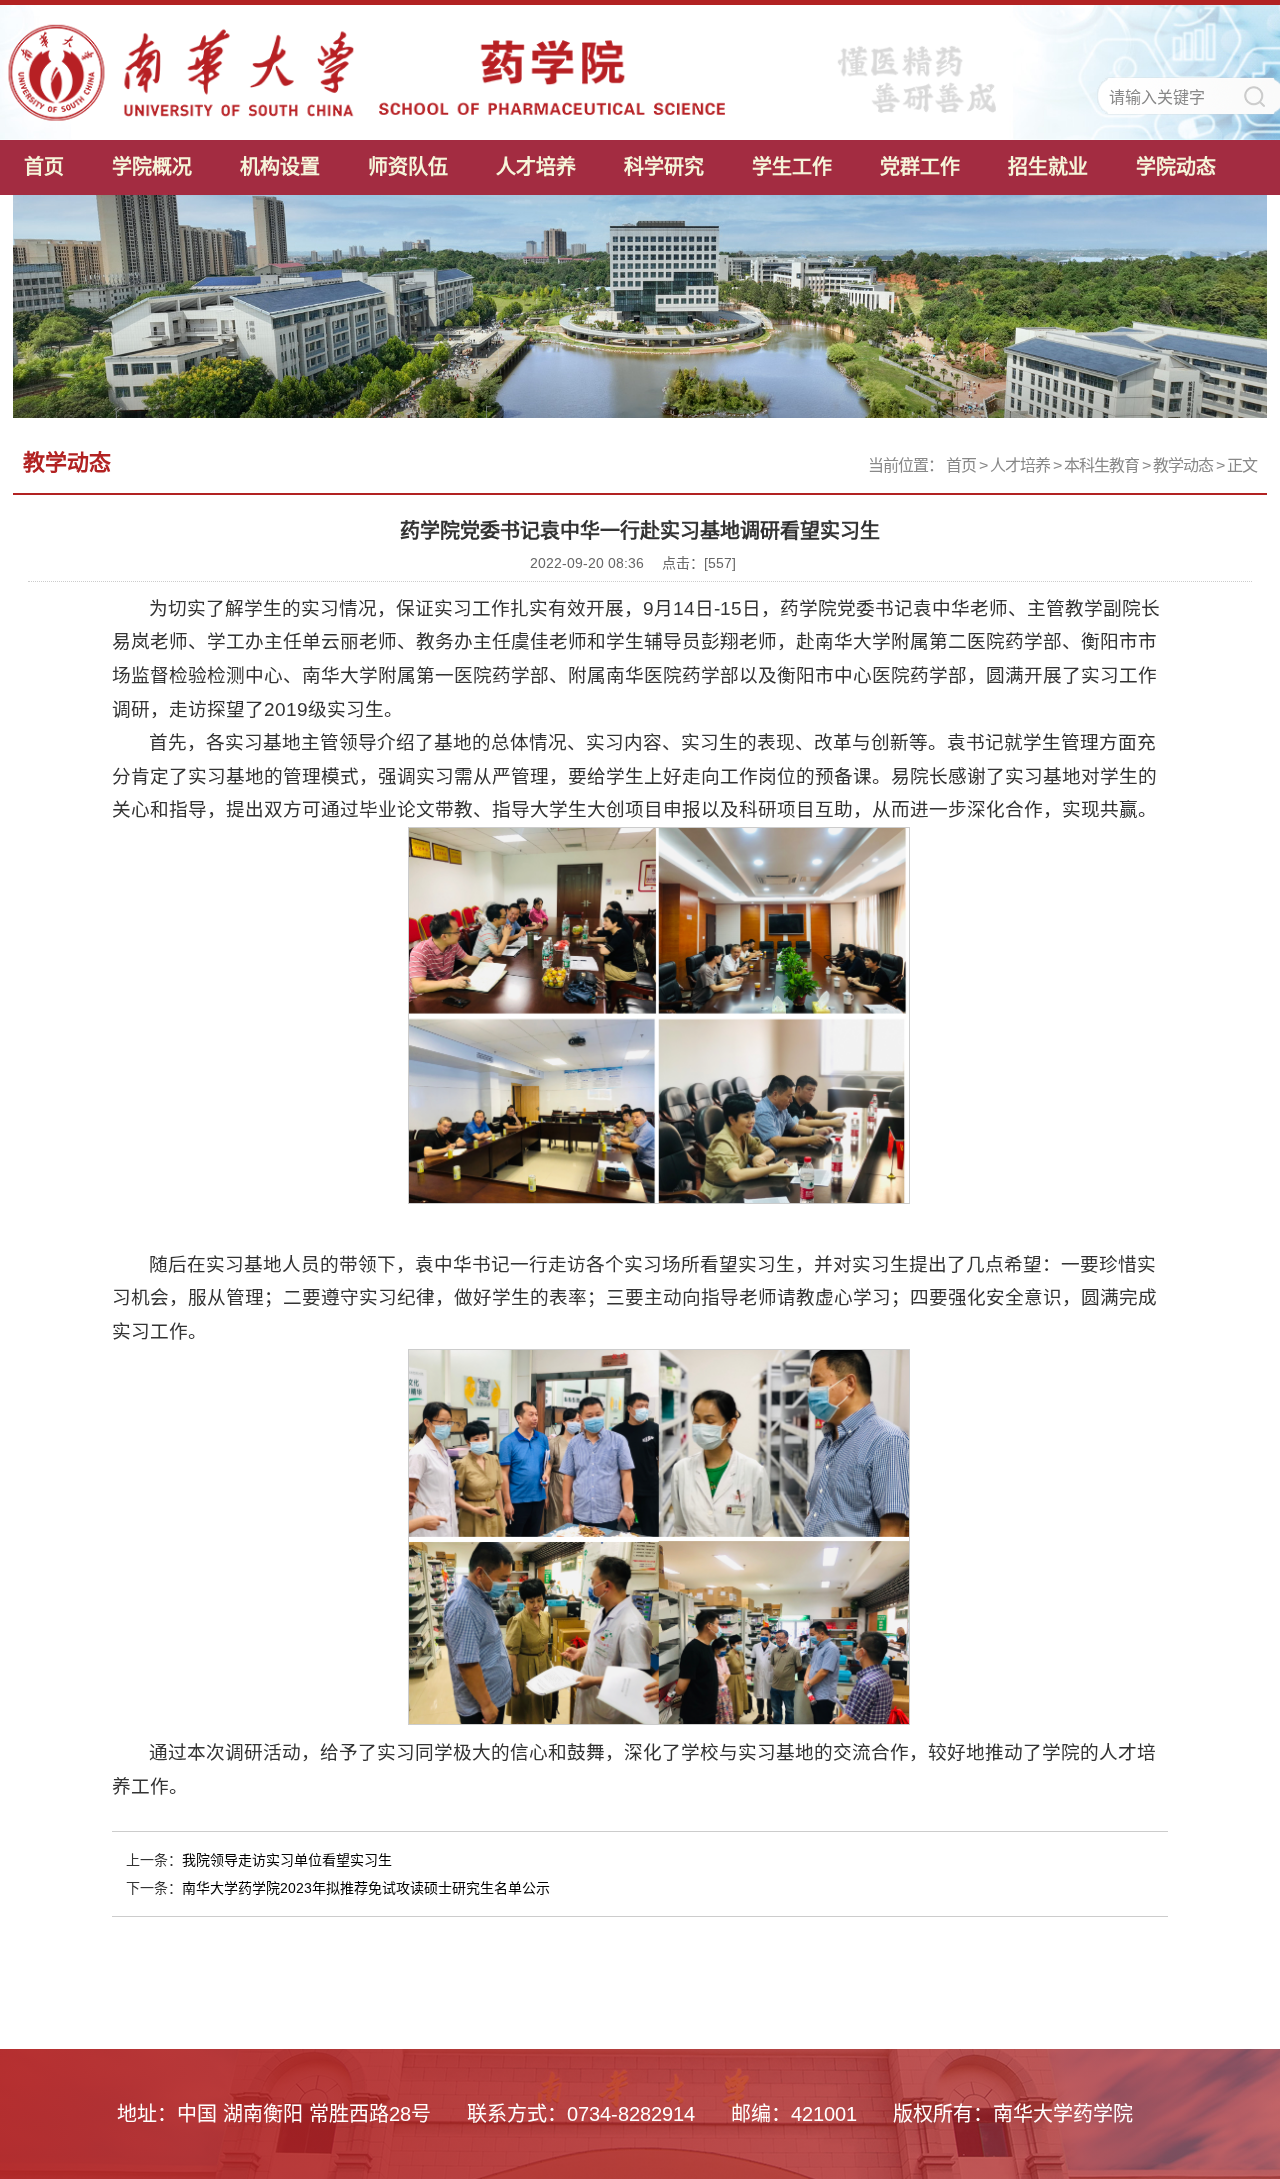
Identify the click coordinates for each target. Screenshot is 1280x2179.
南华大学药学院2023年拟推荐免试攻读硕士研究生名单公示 (366, 1888)
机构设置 (280, 167)
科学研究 (664, 167)
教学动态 (1183, 465)
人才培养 (536, 167)
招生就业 (1048, 167)
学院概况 (152, 167)
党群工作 (920, 167)
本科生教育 (1101, 465)
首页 (44, 167)
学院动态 (1176, 167)
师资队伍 (408, 167)
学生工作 (792, 167)
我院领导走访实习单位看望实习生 (287, 1860)
